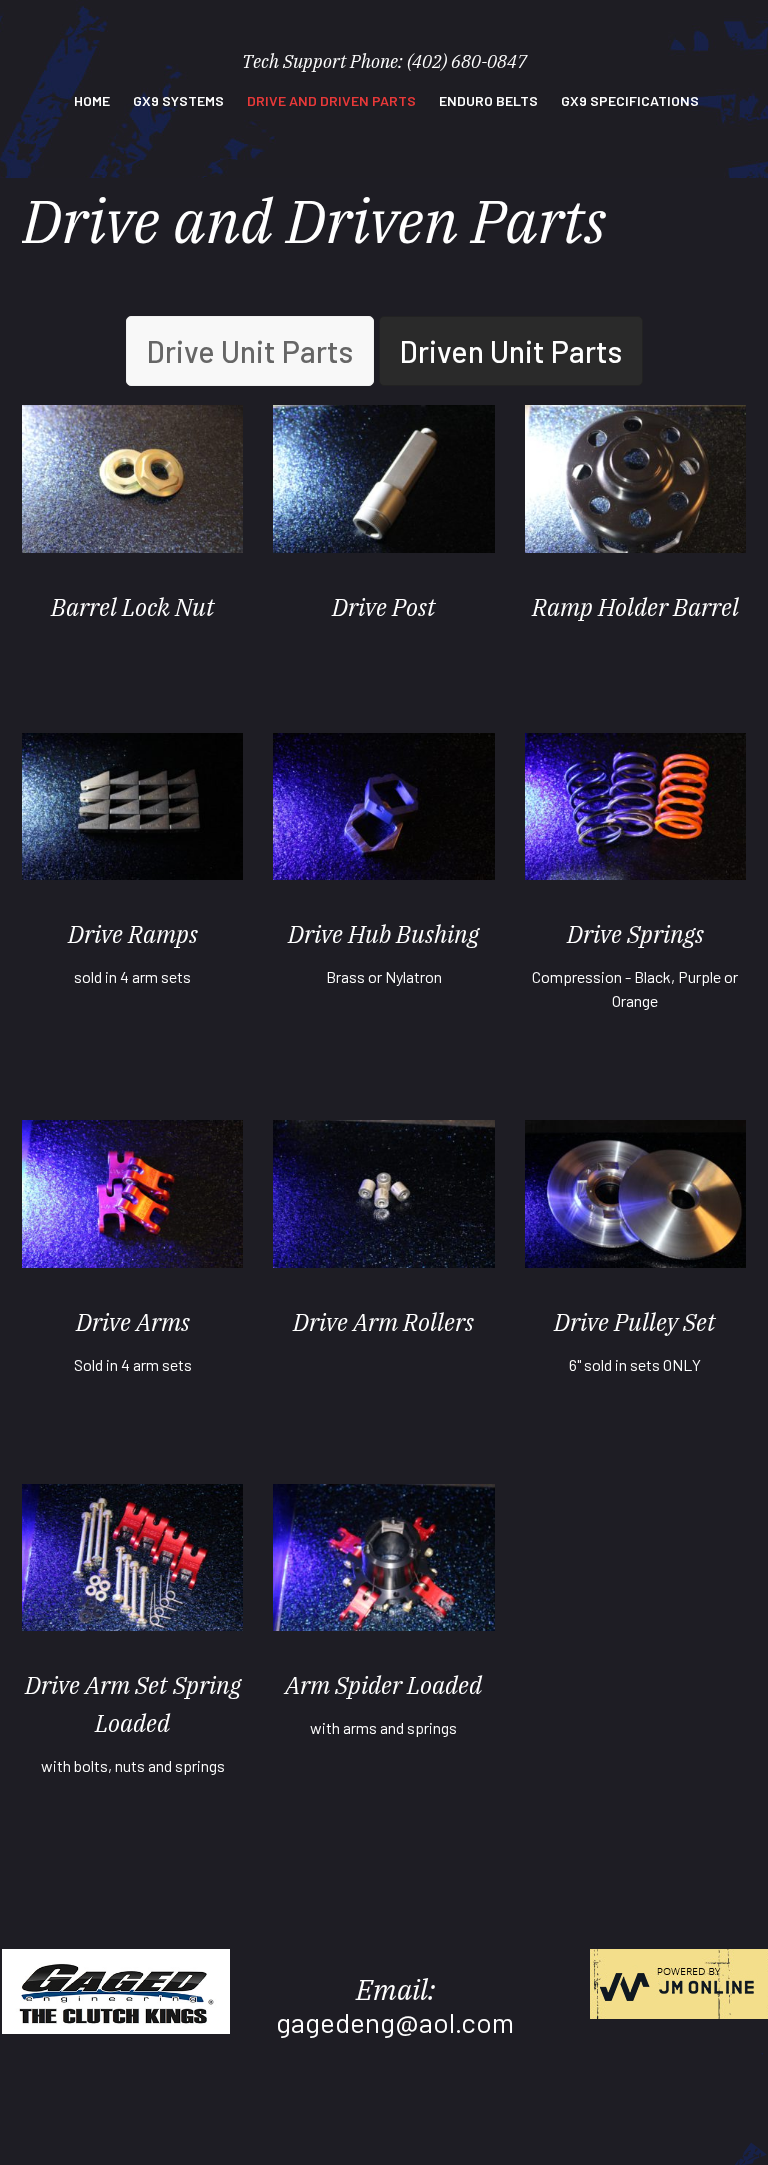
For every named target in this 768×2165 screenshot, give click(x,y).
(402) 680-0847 (467, 61)
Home (92, 100)
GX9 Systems (178, 100)
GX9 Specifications (630, 100)
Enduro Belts (488, 100)
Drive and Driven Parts (331, 100)
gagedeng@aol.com (395, 2022)
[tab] (250, 351)
